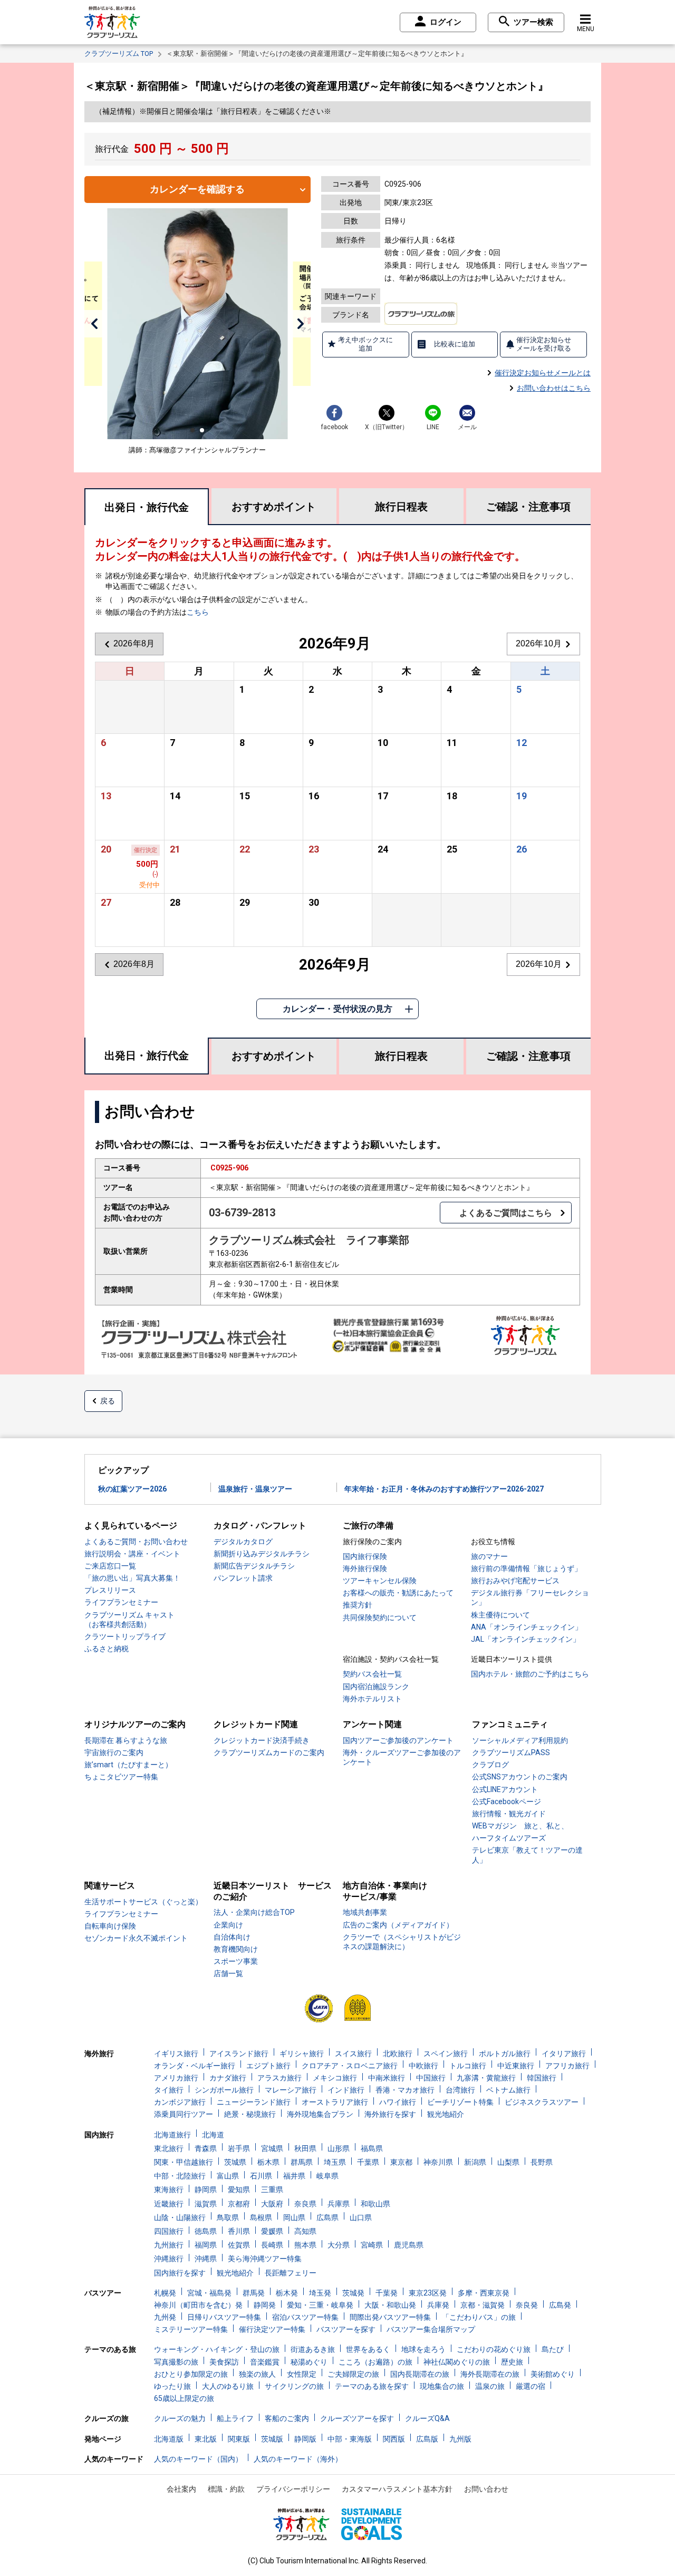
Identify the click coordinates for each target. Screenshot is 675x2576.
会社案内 (181, 2489)
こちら (198, 612)
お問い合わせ (486, 2489)
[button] (94, 324)
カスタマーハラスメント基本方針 (397, 2489)
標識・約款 (226, 2489)
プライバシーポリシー (293, 2489)
